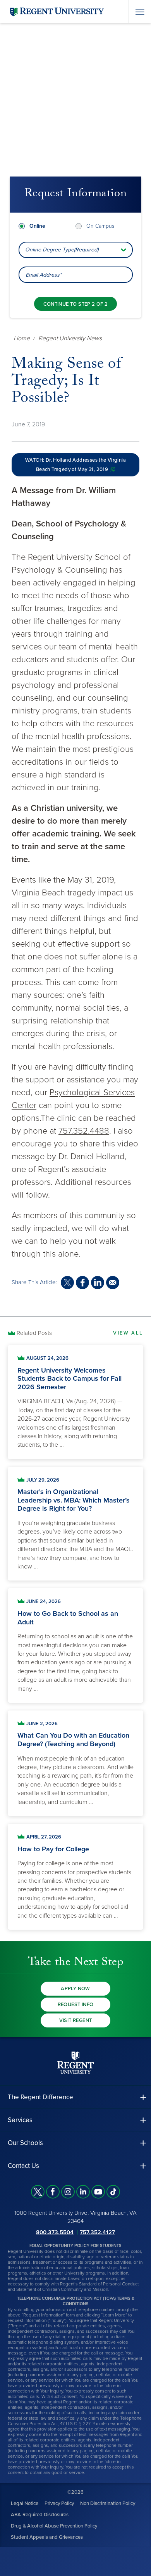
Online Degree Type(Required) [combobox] (62, 250)
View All (128, 1333)
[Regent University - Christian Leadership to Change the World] (75, 2063)
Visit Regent (76, 2020)
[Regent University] (56, 11)
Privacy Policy (59, 2503)
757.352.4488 (84, 1131)
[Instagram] (68, 2192)
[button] (75, 2097)
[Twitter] (38, 2192)
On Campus (100, 226)
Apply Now (75, 1989)
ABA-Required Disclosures (40, 2515)
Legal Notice (25, 2503)
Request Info (76, 2005)
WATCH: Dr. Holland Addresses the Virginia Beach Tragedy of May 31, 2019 (75, 465)
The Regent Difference (40, 2097)
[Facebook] (53, 2192)
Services (20, 2120)
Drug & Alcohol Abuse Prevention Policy (54, 2526)
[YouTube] (98, 2192)
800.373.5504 (55, 2232)
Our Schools (25, 2143)
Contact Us (23, 2166)
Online (37, 226)
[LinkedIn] (83, 2192)
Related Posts (34, 1333)
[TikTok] (113, 2192)
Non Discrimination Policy (108, 2503)
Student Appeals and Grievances (47, 2537)
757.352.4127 (97, 2232)
